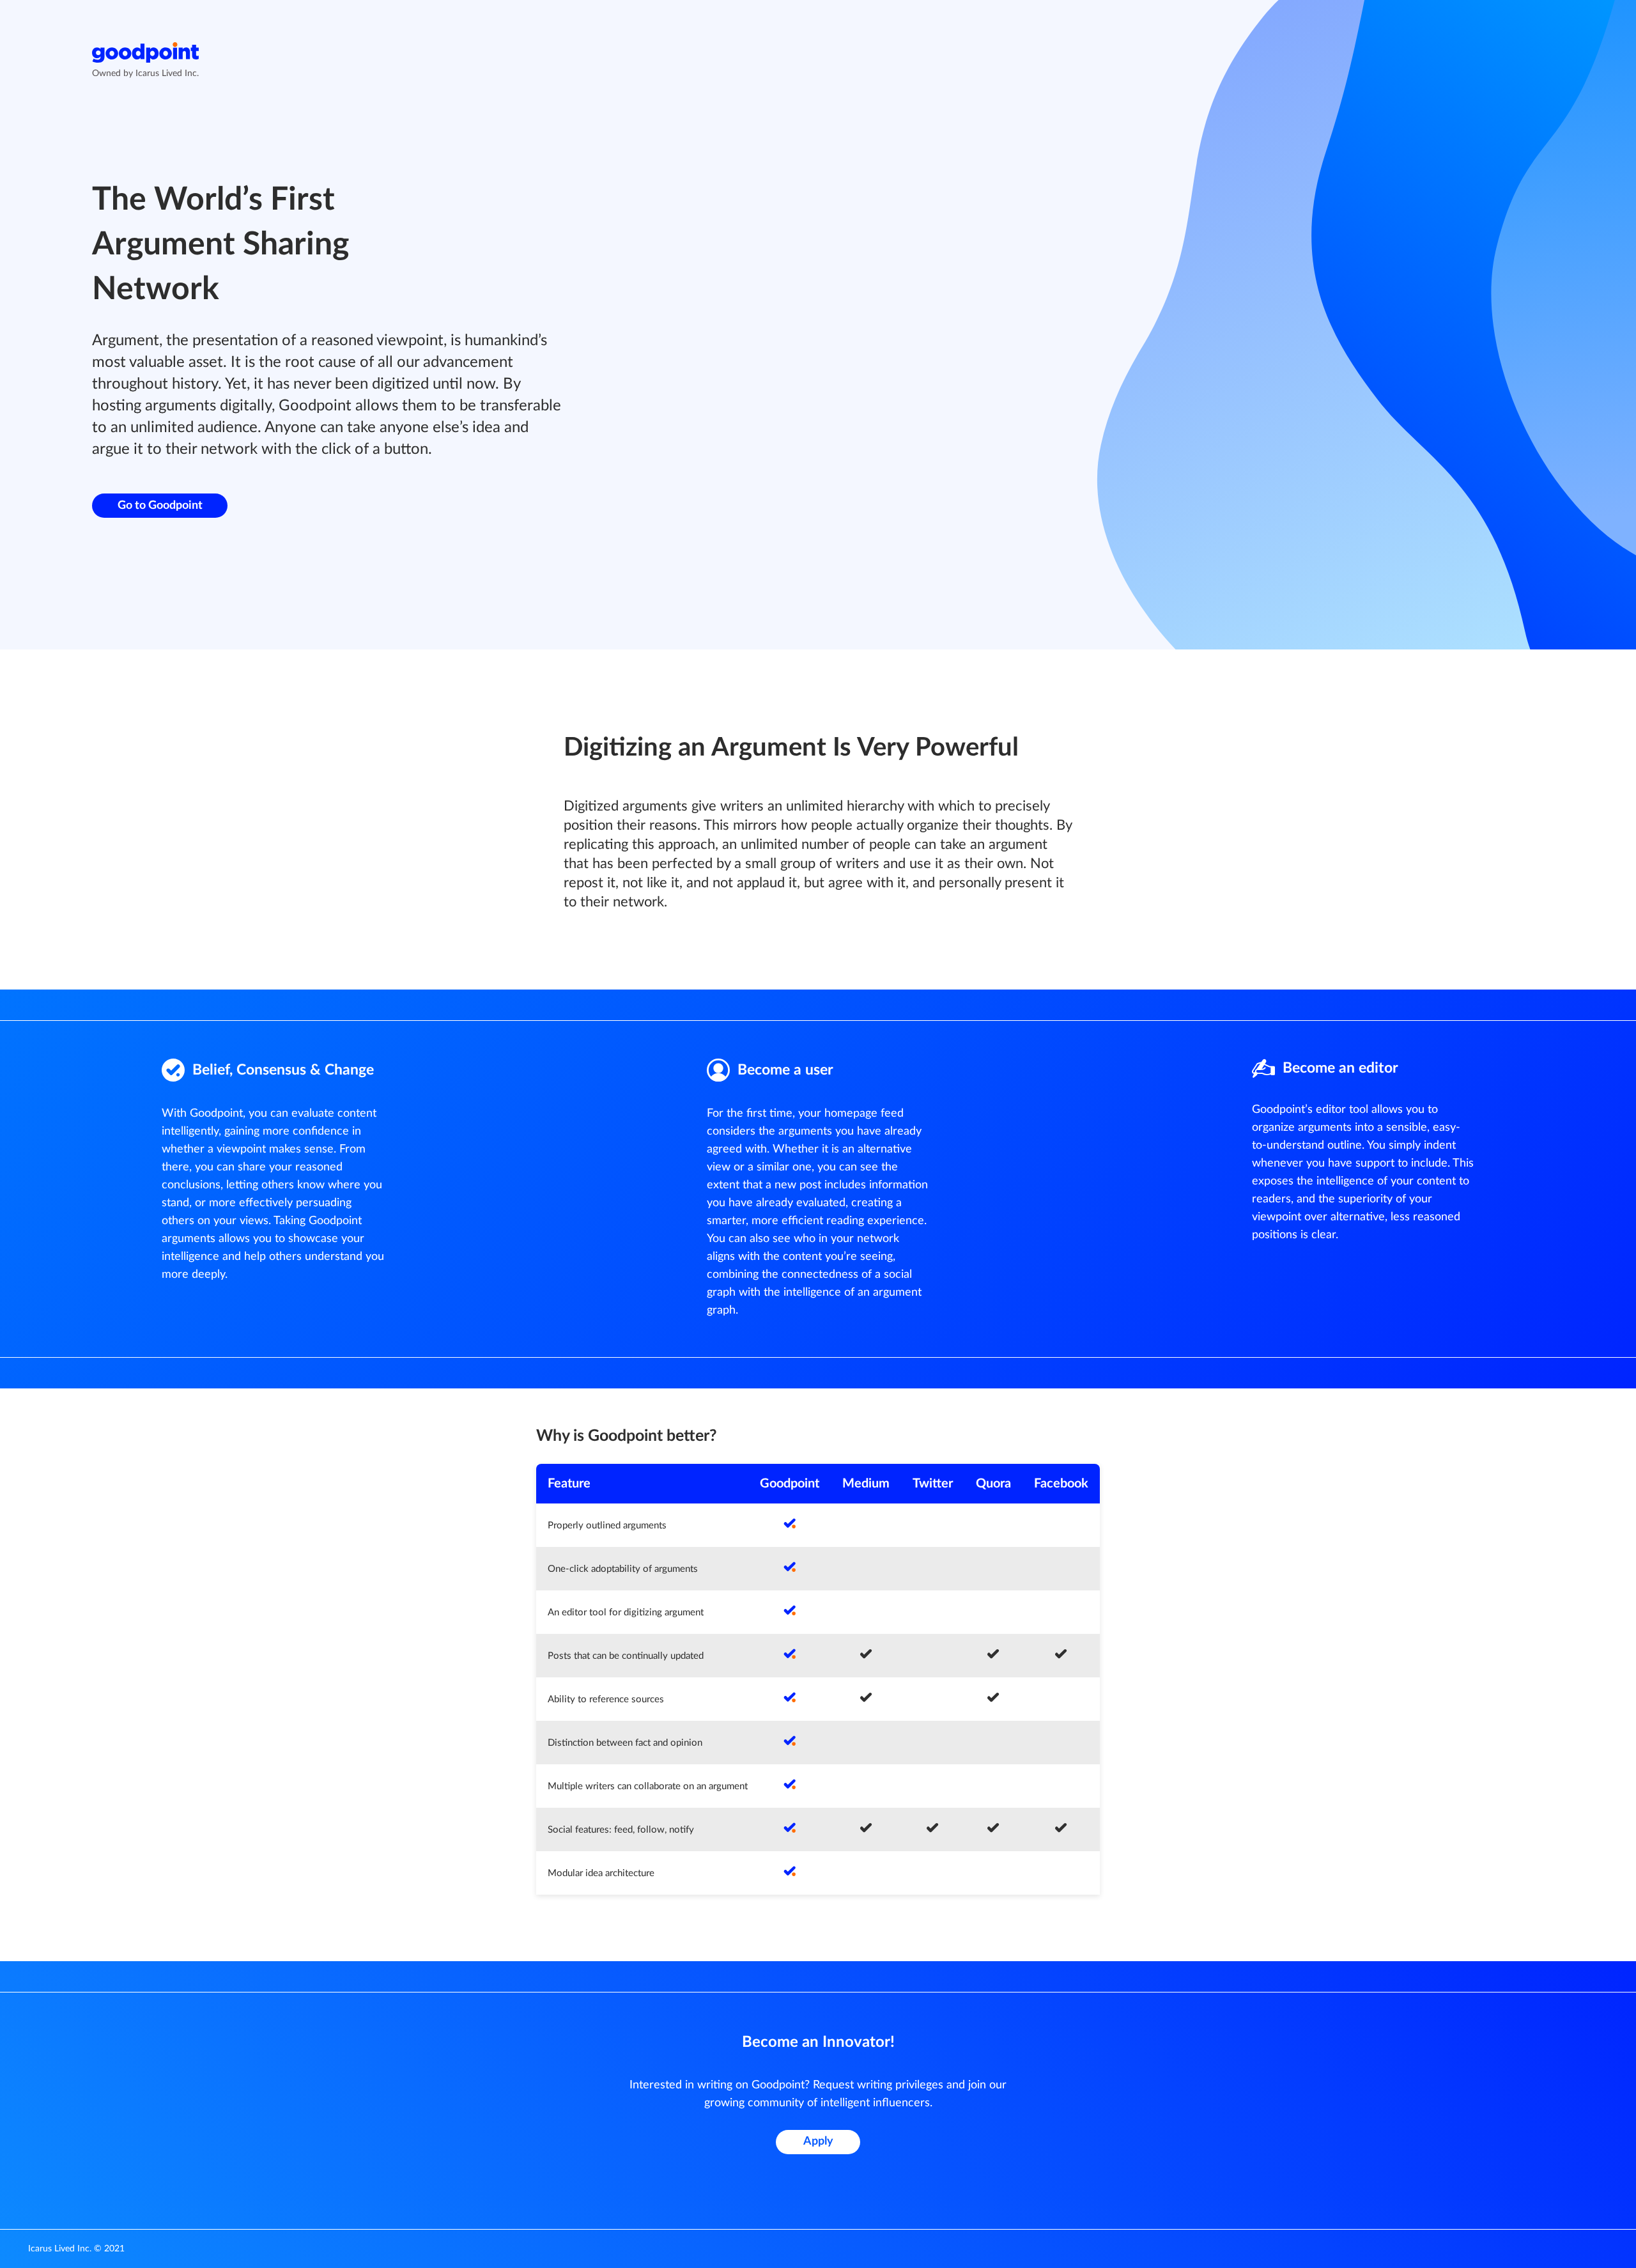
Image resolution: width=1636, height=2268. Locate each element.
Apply (818, 2141)
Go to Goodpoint (160, 506)
